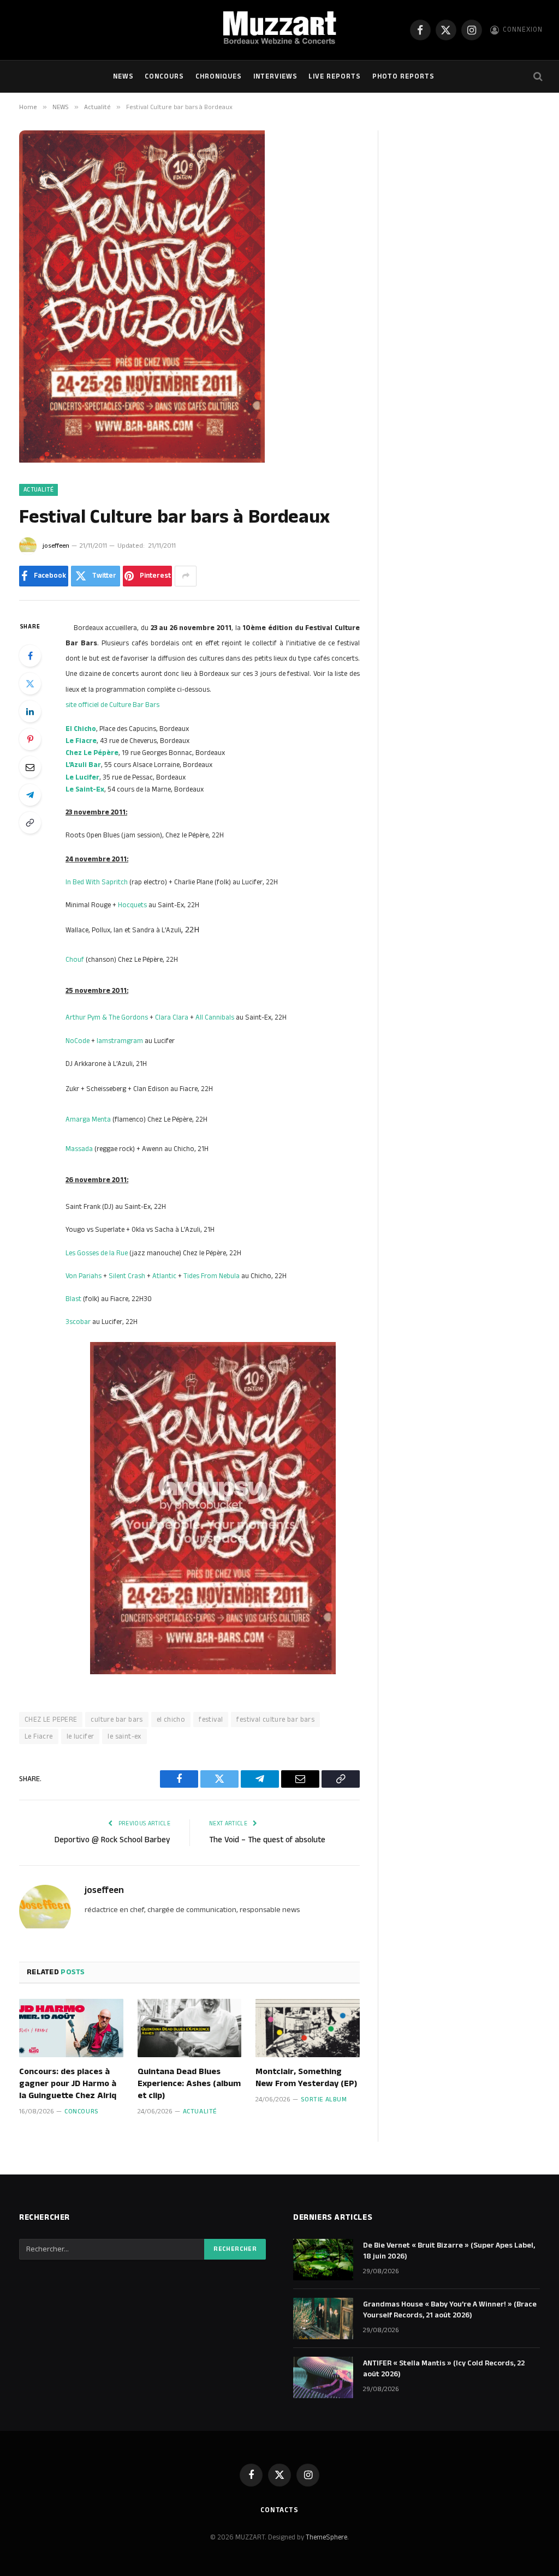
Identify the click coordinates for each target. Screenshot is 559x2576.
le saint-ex (124, 1736)
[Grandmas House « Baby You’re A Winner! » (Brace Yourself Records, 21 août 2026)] (323, 2319)
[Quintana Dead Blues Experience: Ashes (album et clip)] (190, 2028)
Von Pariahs (84, 1276)
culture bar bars (117, 1720)
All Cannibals (215, 1017)
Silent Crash (127, 1276)
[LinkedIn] (30, 711)
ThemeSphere (326, 2537)
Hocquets (132, 905)
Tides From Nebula (212, 1276)
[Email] (30, 767)
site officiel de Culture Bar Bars (112, 705)
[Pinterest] (30, 739)
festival (211, 1720)
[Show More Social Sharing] (186, 576)
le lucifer (81, 1736)
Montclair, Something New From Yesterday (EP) (306, 2078)
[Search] (537, 77)
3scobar (78, 1322)
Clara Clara (172, 1017)
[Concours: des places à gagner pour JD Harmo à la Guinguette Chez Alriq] (71, 2028)
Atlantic (164, 1276)
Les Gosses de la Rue (97, 1253)
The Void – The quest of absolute (267, 1840)
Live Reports (335, 76)
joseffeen (56, 546)
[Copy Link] (30, 823)
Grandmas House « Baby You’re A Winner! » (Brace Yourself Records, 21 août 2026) (450, 2310)
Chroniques (219, 76)
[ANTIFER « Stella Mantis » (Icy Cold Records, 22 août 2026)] (323, 2377)
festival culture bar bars (275, 1720)
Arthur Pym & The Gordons (107, 1017)
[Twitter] (30, 684)
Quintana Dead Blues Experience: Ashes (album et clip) (189, 2084)
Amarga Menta (88, 1119)
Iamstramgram (120, 1041)
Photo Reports (403, 76)
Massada (79, 1149)
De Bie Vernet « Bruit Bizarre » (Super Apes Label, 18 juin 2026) (449, 2251)
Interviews (275, 76)
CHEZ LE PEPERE (51, 1720)
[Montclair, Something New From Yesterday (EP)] (308, 2028)
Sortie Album (324, 2099)
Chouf (75, 960)
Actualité (38, 490)
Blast (73, 1299)
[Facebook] (30, 656)
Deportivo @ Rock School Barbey (112, 1840)
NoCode (78, 1041)
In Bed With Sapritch (97, 882)
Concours (164, 76)
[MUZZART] (279, 30)
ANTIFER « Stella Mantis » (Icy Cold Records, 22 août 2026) (444, 2369)
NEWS (123, 76)
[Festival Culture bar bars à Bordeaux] (142, 460)
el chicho (171, 1720)
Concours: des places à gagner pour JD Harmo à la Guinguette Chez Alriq (68, 2084)
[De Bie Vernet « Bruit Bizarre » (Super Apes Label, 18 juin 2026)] (323, 2260)
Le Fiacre (39, 1736)
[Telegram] (30, 795)
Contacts (279, 2510)
